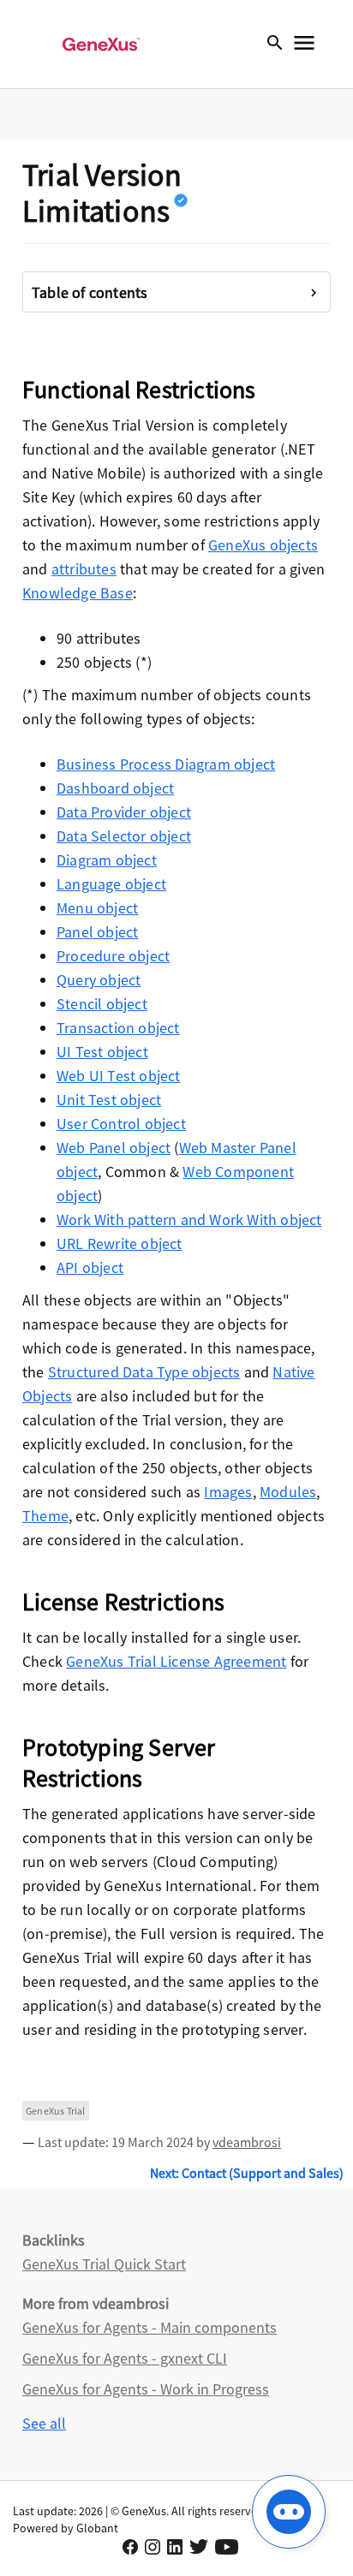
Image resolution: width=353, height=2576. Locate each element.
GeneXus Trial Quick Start (104, 2264)
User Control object (121, 1124)
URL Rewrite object (120, 1243)
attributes (84, 569)
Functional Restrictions (139, 390)
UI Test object (102, 1052)
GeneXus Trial (56, 2111)
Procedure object (113, 956)
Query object (99, 980)
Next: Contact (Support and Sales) (247, 2173)
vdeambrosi (247, 2142)
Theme (45, 1516)
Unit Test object (109, 1100)
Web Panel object (114, 1148)
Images (228, 1492)
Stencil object (102, 1004)
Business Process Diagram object (166, 764)
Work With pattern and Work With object (189, 1220)
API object (90, 1267)
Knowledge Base (78, 593)
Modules (288, 1492)
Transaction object (118, 1028)
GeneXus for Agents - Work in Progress (146, 2389)
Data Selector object (124, 836)
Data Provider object (124, 812)
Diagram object (107, 860)
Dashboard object (115, 788)
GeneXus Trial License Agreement (176, 1661)
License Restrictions (123, 1602)
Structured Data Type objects (144, 1372)
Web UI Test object (119, 1076)
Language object (111, 884)
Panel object (97, 932)
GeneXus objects (263, 545)
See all (44, 2423)
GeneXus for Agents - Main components (150, 2327)
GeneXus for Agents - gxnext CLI (125, 2358)
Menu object (97, 908)
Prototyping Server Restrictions (119, 1763)
